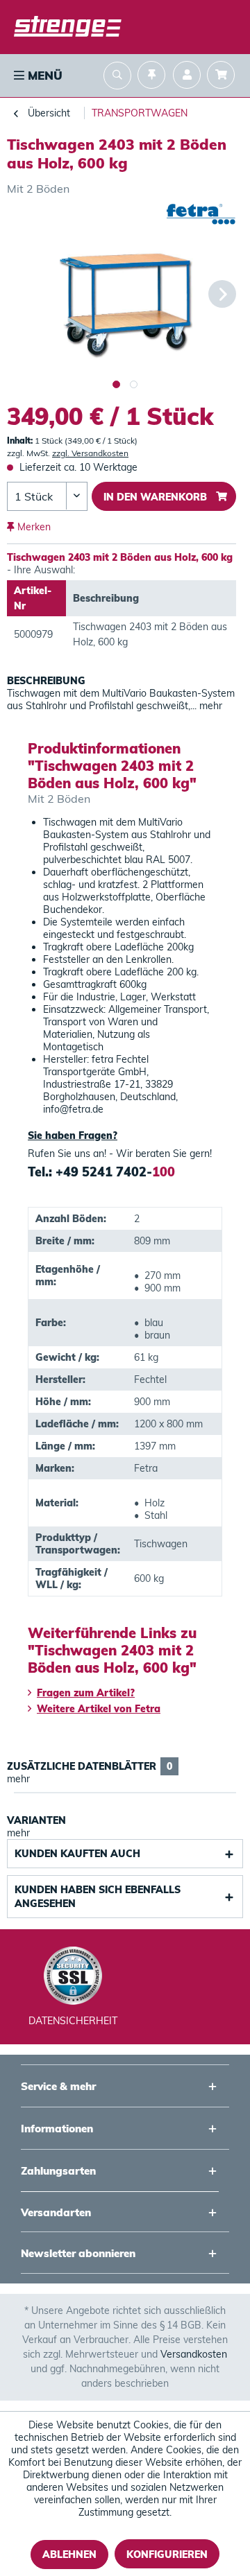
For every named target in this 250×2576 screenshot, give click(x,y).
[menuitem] (37, 76)
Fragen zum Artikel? (86, 1693)
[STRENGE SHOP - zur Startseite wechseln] (68, 28)
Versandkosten (194, 2354)
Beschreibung (46, 681)
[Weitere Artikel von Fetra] (201, 216)
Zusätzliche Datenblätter (90, 1766)
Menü (43, 75)
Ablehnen (69, 2555)
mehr (209, 706)
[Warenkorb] (224, 77)
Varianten (36, 1820)
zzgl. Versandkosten (90, 453)
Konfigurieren (167, 2555)
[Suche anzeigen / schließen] (117, 77)
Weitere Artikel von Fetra (99, 1709)
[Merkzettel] (151, 77)
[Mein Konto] (187, 77)
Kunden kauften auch (77, 1854)
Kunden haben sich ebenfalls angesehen (98, 1897)
